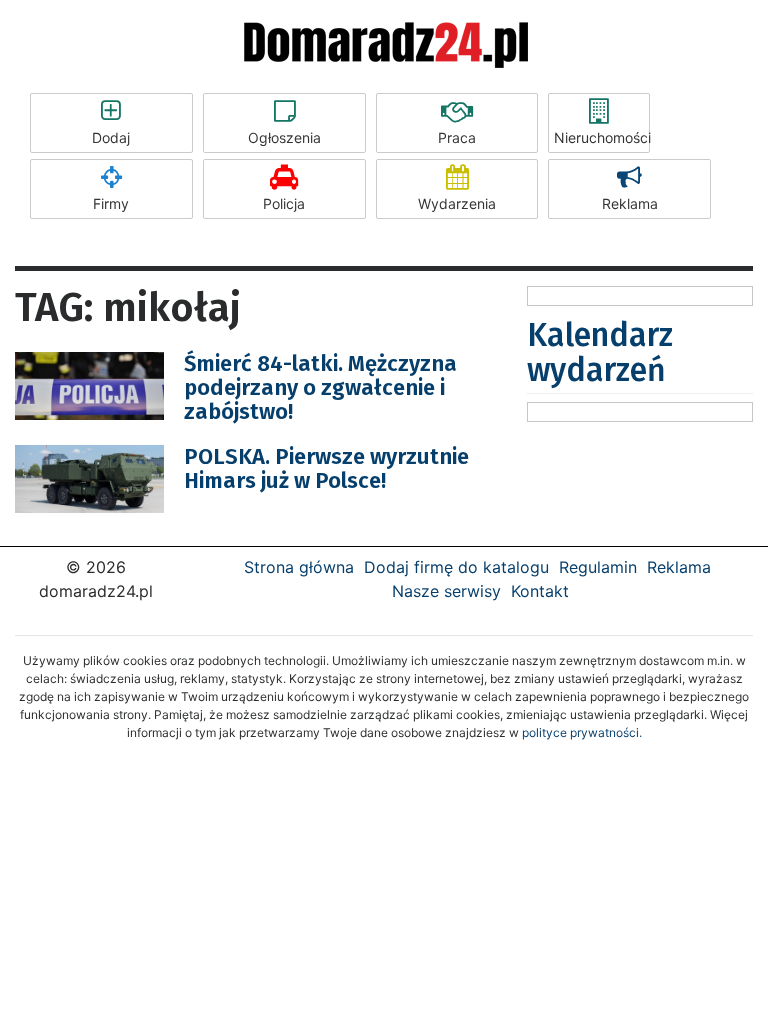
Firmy (111, 203)
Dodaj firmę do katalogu (456, 567)
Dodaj (111, 137)
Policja (284, 203)
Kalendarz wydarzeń (600, 352)
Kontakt (540, 591)
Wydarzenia (457, 203)
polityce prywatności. (582, 732)
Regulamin (598, 567)
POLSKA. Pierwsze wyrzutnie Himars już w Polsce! (326, 468)
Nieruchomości (602, 137)
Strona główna (299, 567)
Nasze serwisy (446, 591)
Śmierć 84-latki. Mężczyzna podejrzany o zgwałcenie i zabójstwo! (320, 387)
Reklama (630, 203)
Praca (457, 137)
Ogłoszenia (284, 137)
